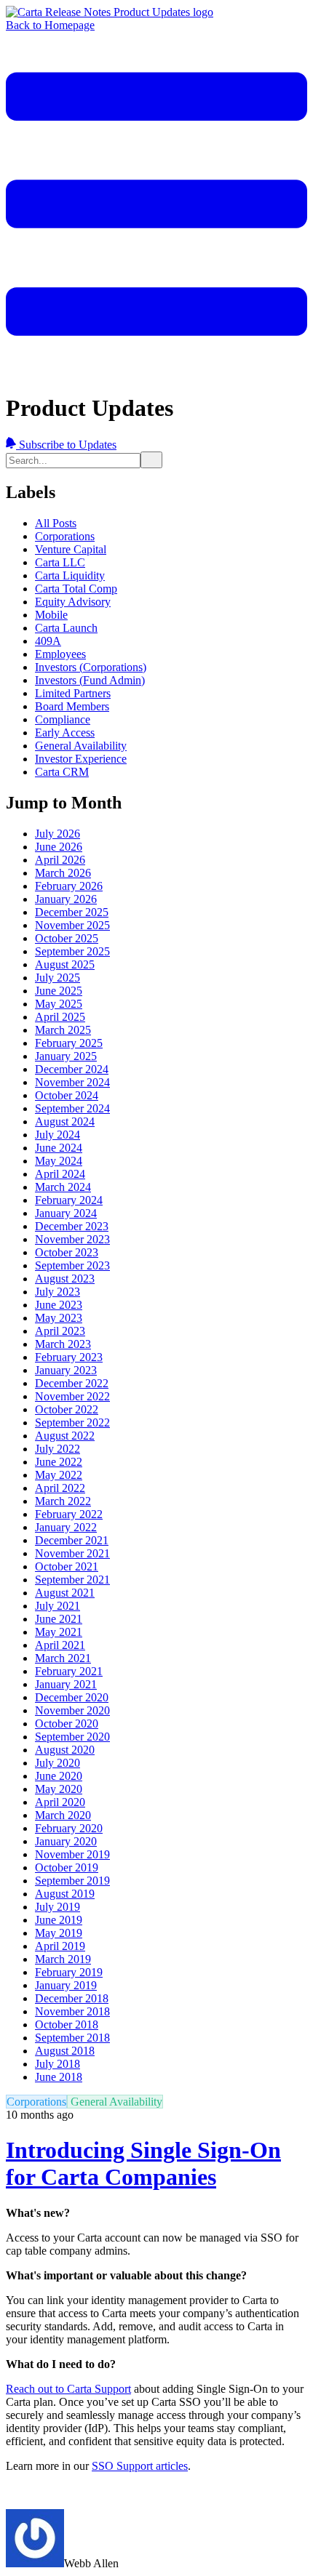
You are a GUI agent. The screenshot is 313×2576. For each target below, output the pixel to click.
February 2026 (69, 886)
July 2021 (58, 1606)
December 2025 (72, 912)
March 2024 (63, 1187)
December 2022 (72, 1383)
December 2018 (72, 1998)
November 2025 (72, 925)
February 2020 (69, 1828)
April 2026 (60, 860)
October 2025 (67, 938)
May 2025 (59, 1004)
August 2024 (65, 1122)
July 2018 (58, 2064)
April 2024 (60, 1174)
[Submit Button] (151, 460)
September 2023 (72, 1265)
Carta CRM (62, 772)
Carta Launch (66, 628)
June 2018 (59, 2077)
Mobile (51, 615)
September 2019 (72, 1881)
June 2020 (59, 1776)
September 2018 (72, 2038)
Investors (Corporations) (91, 667)
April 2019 (60, 1946)
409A (48, 641)
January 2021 (66, 1684)
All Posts (56, 523)
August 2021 (65, 1593)
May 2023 (59, 1318)
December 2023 (72, 1226)
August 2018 (65, 2051)
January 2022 (66, 1527)
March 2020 (63, 1815)
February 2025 (69, 1043)
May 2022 (59, 1475)
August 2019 (65, 1894)
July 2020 (58, 1763)
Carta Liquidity (70, 575)
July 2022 (58, 1449)
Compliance (63, 719)
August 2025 (65, 964)
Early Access (65, 733)
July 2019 (58, 1907)
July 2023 (58, 1292)
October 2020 (67, 1724)
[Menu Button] (156, 372)
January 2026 (66, 899)
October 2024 (67, 1095)
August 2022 (65, 1436)
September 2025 (72, 951)
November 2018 (72, 2011)
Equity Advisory (73, 602)
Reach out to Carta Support (68, 2389)
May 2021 (59, 1632)
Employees (60, 654)
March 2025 (63, 1030)
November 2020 (72, 1710)
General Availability (81, 746)
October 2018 (67, 2025)
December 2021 (72, 1540)
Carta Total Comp (76, 589)
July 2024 (58, 1135)
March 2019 (63, 1959)
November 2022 (72, 1396)
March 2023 (63, 1344)
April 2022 (60, 1488)
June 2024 (59, 1148)
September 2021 (72, 1580)
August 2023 (65, 1279)
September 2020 (72, 1737)
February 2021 (69, 1671)
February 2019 (69, 1972)
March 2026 (63, 873)
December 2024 (72, 1069)
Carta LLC (60, 562)
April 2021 (60, 1645)
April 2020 (60, 1802)
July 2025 (58, 978)
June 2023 (59, 1305)
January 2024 (66, 1213)
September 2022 (72, 1423)
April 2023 (60, 1331)
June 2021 (59, 1619)
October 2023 (67, 1252)
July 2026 (58, 834)
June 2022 (59, 1462)
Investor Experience (81, 759)
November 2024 (72, 1082)
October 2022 (67, 1409)
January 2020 (66, 1841)
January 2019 (66, 1985)
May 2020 (59, 1789)
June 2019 (59, 1920)
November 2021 (72, 1553)
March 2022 (63, 1501)
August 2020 (65, 1750)
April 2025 (60, 1017)
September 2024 (72, 1108)
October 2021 (67, 1566)
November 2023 (72, 1239)
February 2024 (69, 1200)
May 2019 (59, 1933)
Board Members (72, 706)
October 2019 (67, 1867)
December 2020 (72, 1697)
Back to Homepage (50, 25)
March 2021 (63, 1658)
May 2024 (59, 1161)
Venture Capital (71, 549)
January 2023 (66, 1370)
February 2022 (69, 1514)
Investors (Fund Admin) (90, 680)
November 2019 (72, 1854)
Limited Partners (73, 693)
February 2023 (69, 1357)
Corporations (65, 536)
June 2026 (59, 847)
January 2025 (66, 1056)
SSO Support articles (140, 2466)
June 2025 (59, 991)
